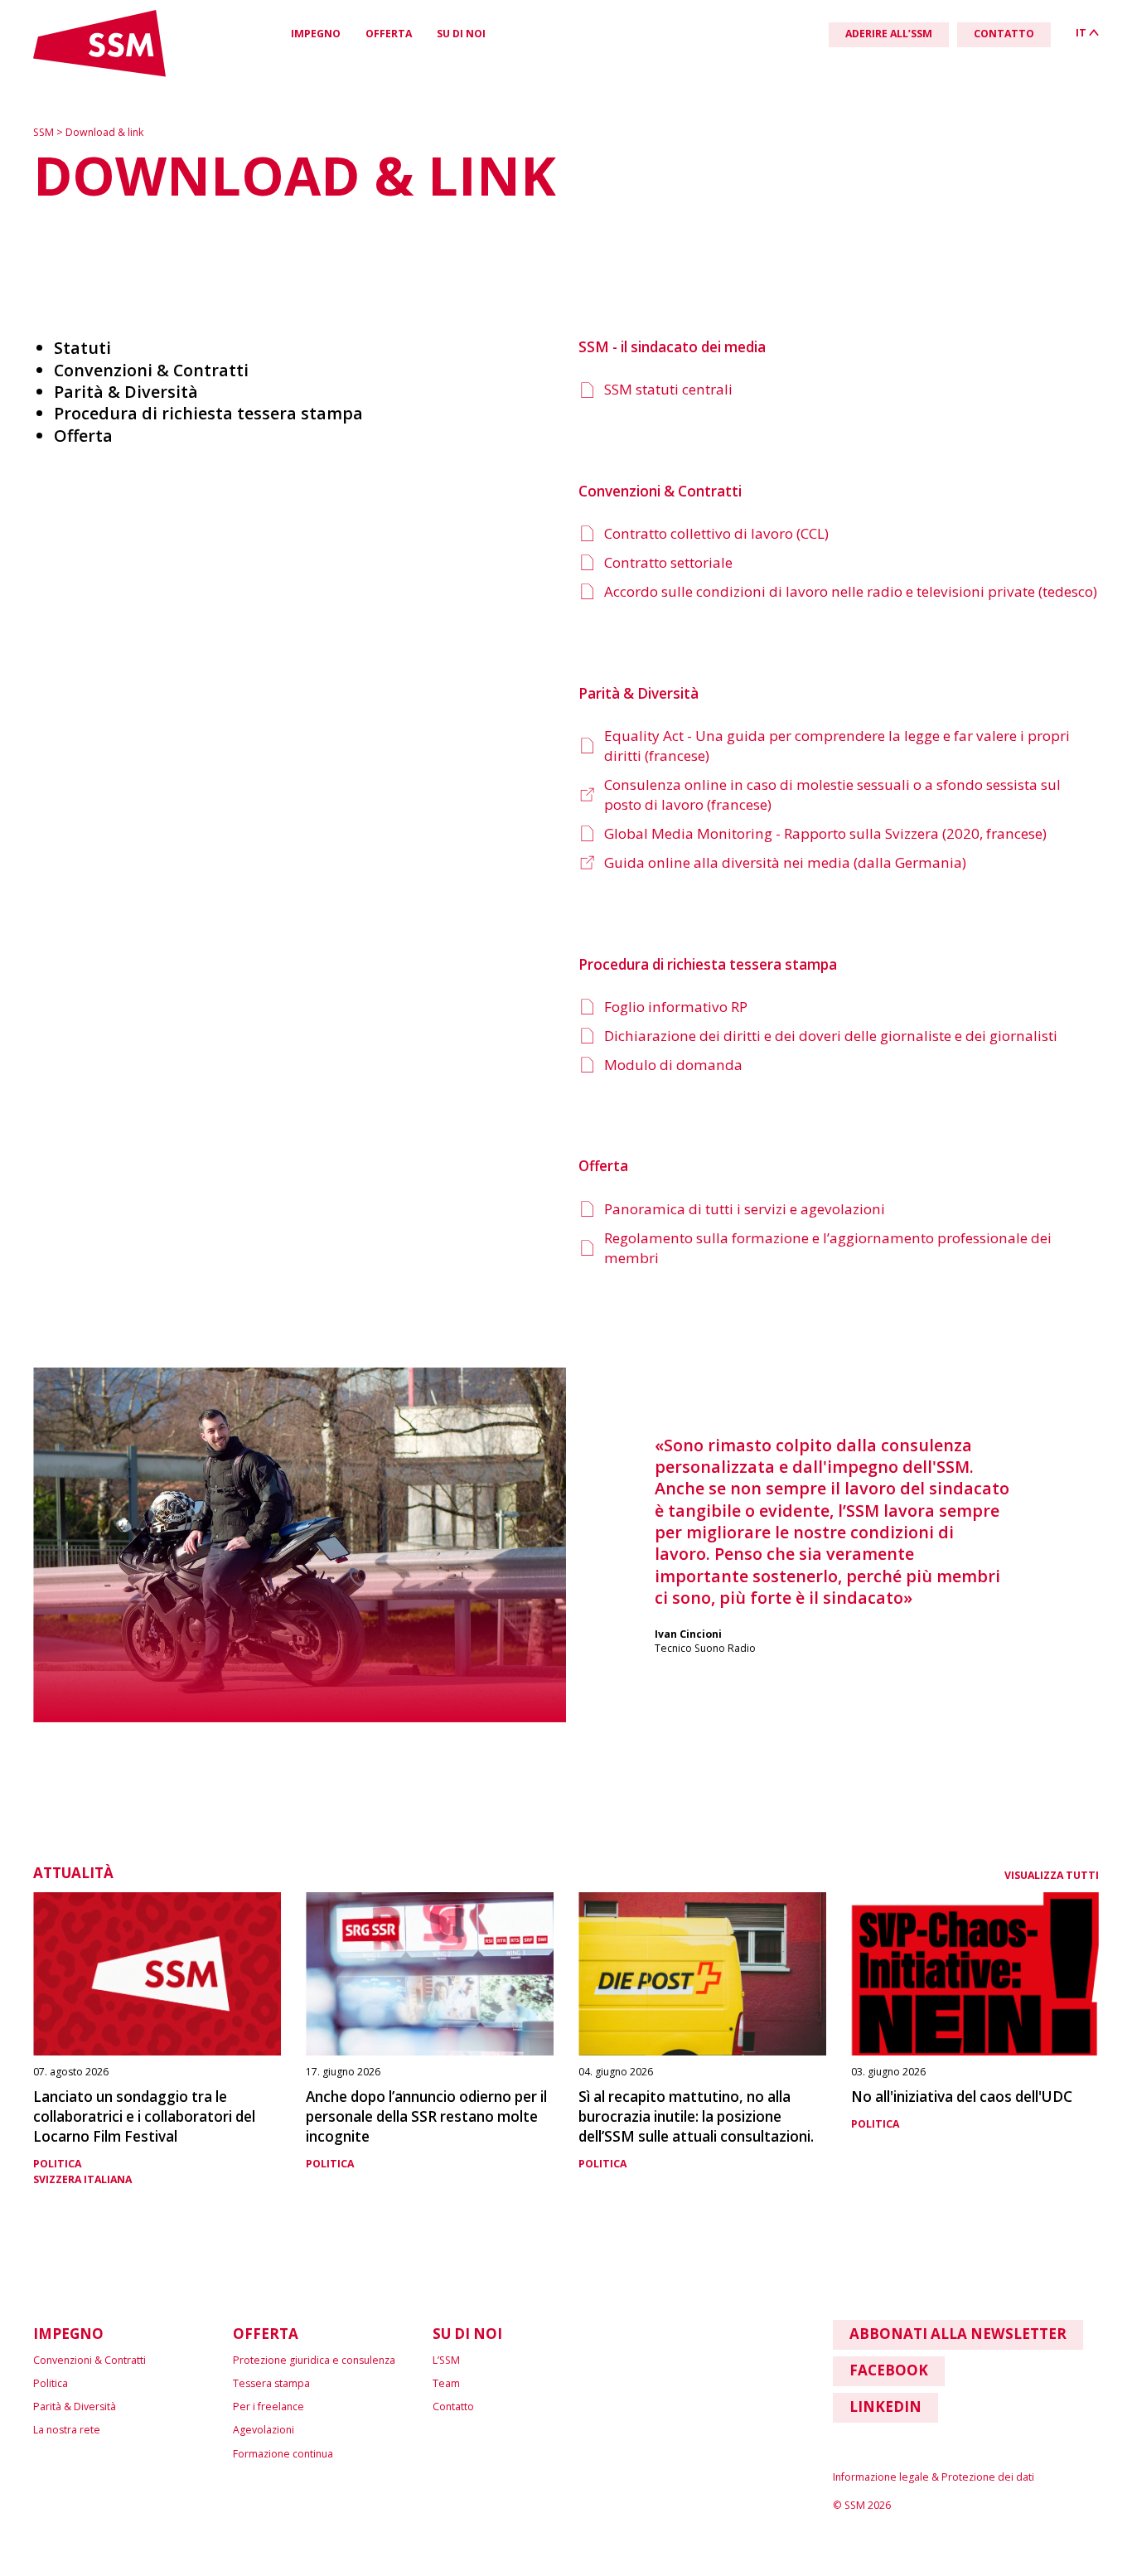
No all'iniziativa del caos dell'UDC (962, 2097)
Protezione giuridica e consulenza (314, 2360)
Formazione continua (283, 2454)
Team (446, 2383)
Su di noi (461, 34)
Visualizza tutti (1052, 1875)
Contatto (453, 2407)
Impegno (316, 34)
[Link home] (99, 73)
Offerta (389, 34)
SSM (45, 132)
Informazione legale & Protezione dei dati (934, 2477)
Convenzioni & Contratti (89, 2360)
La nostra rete (67, 2430)
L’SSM (446, 2360)
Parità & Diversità (75, 2407)
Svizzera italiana (82, 2179)
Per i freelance (268, 2407)
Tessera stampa (271, 2383)
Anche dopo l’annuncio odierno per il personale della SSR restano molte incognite (426, 2116)
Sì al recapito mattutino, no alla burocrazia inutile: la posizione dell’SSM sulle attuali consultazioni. (696, 2116)
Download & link (104, 132)
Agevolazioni (264, 2430)
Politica (57, 2164)
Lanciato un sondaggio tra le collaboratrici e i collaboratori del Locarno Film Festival (144, 2116)
